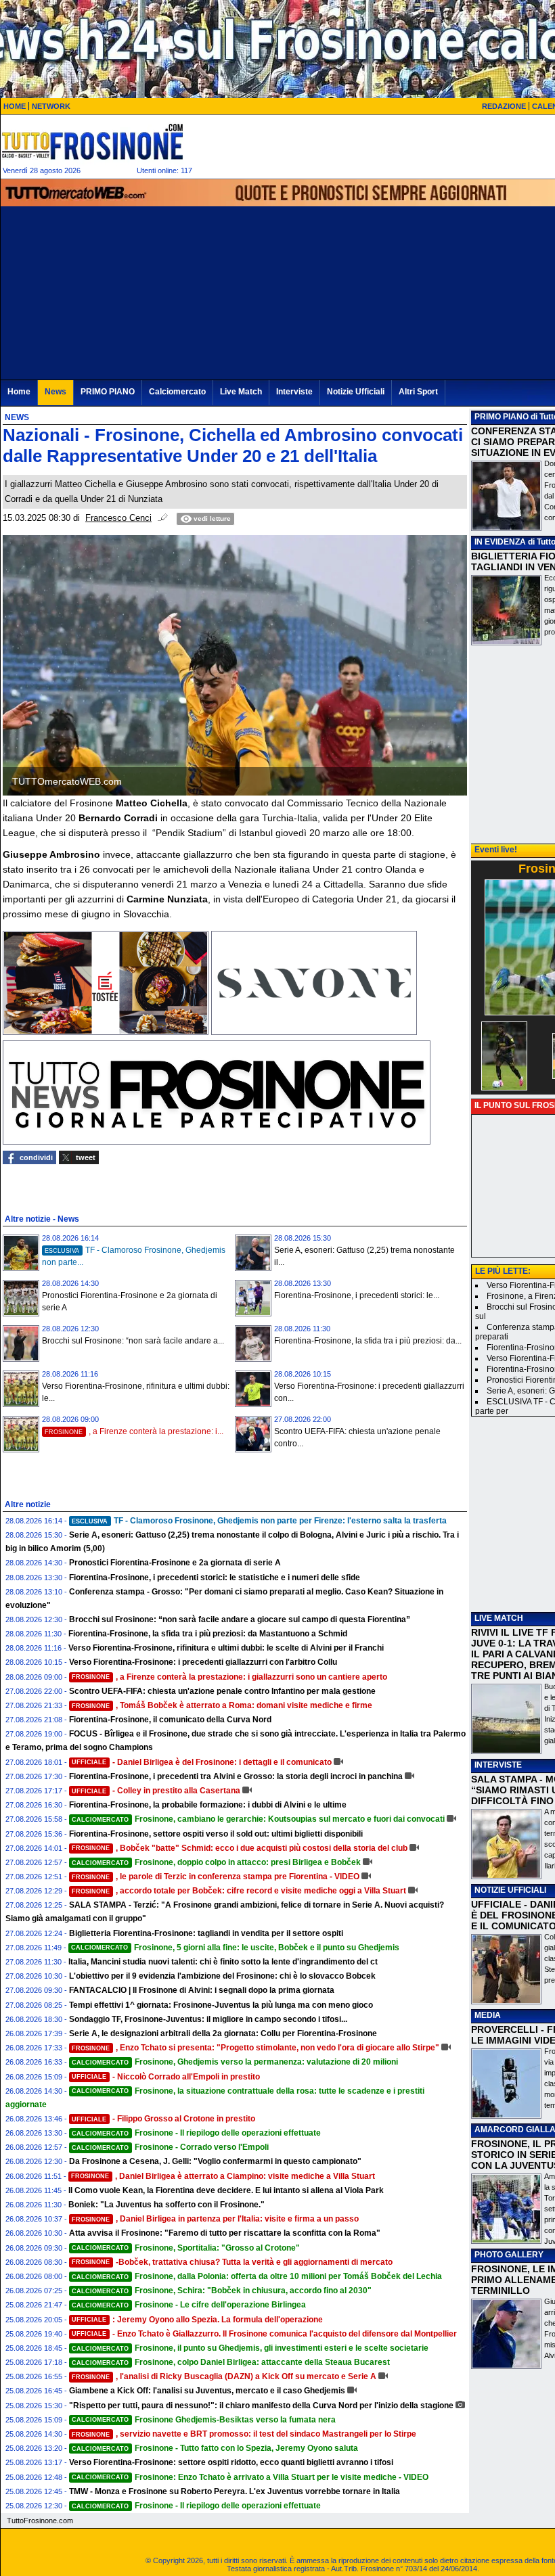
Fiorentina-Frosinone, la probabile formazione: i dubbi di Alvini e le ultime (208, 1805)
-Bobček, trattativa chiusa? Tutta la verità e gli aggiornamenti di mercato (232, 2262)
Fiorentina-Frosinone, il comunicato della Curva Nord (170, 1720)
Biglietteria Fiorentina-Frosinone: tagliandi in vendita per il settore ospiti (206, 1933)
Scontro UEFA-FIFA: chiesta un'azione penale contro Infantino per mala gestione (222, 1691)
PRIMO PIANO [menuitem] (108, 392)
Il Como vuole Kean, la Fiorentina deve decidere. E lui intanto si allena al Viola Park (226, 2190)
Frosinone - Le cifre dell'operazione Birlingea (189, 2305)
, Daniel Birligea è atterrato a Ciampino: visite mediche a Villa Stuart (223, 2176)
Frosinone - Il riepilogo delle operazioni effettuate (196, 2133)
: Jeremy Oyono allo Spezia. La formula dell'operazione (197, 2320)
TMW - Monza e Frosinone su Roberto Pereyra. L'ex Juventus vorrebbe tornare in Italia (235, 2491)
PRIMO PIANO (502, 417)
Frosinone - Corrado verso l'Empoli (170, 2147)
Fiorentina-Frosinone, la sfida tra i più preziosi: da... (368, 1341)
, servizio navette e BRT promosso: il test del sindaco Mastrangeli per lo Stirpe (244, 2434)
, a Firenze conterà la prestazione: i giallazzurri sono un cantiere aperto (229, 1677)
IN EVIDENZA (500, 542)
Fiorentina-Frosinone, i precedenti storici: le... (357, 1295)
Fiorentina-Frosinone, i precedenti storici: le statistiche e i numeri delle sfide (215, 1578)
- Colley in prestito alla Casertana (156, 1791)
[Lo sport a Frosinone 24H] (92, 141)
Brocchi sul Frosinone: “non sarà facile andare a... (133, 1341)
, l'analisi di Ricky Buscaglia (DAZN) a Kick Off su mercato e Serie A (224, 2376)
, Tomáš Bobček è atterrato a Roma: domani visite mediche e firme (222, 1705)
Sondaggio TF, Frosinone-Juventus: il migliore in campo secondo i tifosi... (208, 2019)
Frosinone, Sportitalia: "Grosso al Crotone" (186, 2248)
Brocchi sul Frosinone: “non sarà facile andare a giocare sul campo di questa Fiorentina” (240, 1619)
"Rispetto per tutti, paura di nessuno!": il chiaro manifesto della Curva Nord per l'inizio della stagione (261, 2406)
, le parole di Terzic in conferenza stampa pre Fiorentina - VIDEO (216, 1877)
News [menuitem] (56, 392)
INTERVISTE (498, 1765)
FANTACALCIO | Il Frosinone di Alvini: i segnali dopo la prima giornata (202, 1990)
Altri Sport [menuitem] (418, 392)
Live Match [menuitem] (241, 392)
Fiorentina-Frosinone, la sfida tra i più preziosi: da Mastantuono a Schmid (208, 1634)
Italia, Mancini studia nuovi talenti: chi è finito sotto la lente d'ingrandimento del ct (223, 1962)
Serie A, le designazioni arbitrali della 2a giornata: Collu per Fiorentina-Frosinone (223, 2033)
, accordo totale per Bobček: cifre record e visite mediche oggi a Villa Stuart (239, 1891)
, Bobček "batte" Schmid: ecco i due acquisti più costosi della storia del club (240, 1848)
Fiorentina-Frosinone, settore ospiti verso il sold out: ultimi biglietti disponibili (216, 1834)
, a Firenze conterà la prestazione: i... (134, 1431)
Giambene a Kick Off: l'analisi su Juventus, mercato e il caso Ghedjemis (207, 2391)
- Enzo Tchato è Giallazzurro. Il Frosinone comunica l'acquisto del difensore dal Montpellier (264, 2334)
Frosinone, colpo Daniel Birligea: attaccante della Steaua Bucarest (231, 2362)
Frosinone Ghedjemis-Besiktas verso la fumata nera (204, 2420)
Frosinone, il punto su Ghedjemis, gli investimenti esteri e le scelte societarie (250, 2348)
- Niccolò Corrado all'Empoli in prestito (166, 2077)
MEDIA (488, 2015)
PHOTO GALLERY (509, 2255)
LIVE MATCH (499, 1618)
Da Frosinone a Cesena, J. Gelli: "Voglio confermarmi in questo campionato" (215, 2161)
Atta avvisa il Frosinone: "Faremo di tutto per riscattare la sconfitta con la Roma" (225, 2233)
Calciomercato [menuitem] (177, 392)
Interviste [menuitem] (294, 392)
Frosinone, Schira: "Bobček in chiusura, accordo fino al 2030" (222, 2291)
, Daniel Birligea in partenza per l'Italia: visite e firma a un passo (215, 2219)
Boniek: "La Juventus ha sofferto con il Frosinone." (166, 2205)
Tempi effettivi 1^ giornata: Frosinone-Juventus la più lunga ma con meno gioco (221, 2005)
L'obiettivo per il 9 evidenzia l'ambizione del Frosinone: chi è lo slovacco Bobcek (222, 1976)
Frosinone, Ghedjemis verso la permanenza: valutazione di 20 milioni (235, 2062)
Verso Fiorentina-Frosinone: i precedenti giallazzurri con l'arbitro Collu (203, 1662)
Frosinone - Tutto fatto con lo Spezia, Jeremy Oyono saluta (215, 2448)
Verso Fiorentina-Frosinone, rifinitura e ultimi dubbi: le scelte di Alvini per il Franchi (226, 1648)
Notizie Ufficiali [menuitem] (356, 392)
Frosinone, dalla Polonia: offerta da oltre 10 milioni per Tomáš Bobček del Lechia (257, 2276)
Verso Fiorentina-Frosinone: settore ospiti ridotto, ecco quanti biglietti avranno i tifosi (231, 2462)
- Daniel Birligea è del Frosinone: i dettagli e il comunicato (202, 1762)
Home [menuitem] (19, 392)
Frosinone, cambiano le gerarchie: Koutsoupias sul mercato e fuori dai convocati (258, 1819)
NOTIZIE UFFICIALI (510, 1890)
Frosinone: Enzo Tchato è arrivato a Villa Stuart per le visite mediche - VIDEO (250, 2477)
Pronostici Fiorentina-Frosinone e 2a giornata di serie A (175, 1563)
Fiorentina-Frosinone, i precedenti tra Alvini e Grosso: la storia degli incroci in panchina (236, 1776)
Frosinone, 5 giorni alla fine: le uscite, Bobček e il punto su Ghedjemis (235, 1948)
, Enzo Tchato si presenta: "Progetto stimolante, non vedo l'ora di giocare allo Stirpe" (256, 2048)
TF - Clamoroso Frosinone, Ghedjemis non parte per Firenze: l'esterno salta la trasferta (259, 1521)
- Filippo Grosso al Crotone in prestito (163, 2119)
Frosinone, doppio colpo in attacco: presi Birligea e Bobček (216, 1862)
